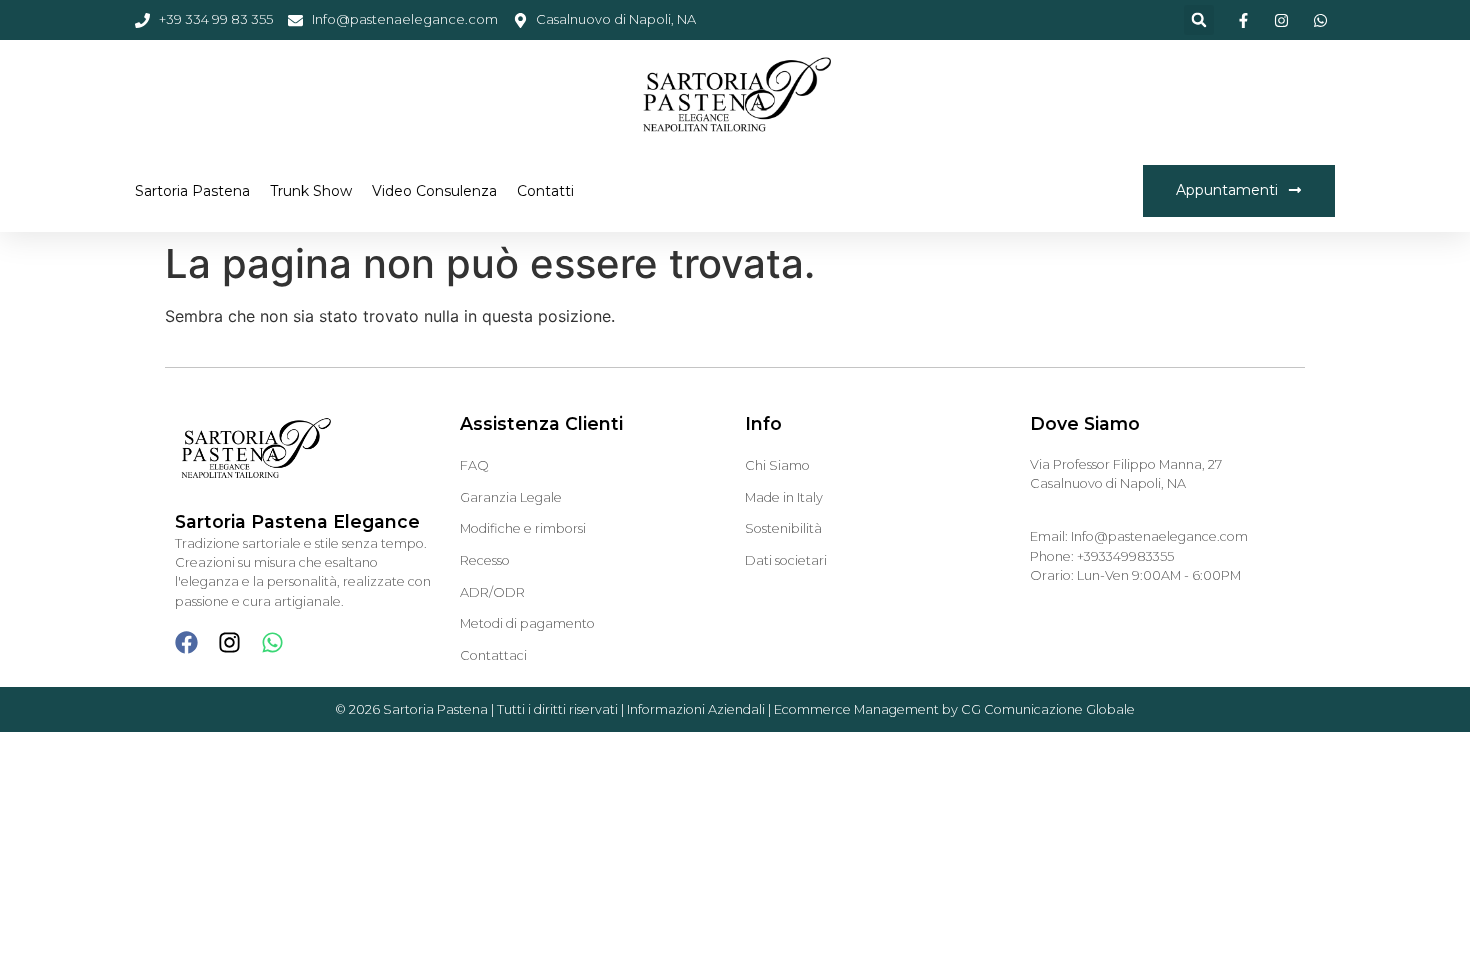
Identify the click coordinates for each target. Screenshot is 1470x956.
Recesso (485, 560)
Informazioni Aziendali (696, 709)
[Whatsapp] (272, 642)
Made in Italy (784, 497)
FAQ (474, 465)
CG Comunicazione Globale (1048, 709)
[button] (1199, 20)
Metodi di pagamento (527, 623)
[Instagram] (229, 642)
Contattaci (493, 655)
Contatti (545, 191)
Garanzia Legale (511, 497)
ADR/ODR (492, 592)
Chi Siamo (777, 465)
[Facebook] (186, 642)
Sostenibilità (783, 528)
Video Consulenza (434, 191)
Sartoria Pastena (192, 191)
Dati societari (786, 560)
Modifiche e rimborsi (523, 528)
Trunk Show (311, 191)
